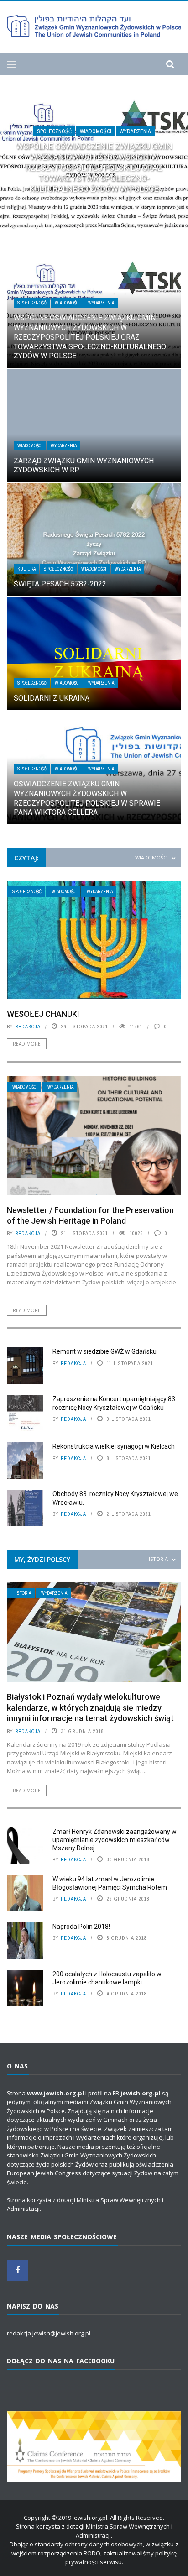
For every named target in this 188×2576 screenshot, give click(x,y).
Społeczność (54, 131)
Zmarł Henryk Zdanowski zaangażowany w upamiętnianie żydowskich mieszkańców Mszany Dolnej (115, 1840)
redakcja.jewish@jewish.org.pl (49, 2333)
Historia (22, 1593)
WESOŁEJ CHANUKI (43, 1014)
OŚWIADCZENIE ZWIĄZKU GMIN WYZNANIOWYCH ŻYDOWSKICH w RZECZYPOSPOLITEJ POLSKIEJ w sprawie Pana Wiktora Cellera (87, 798)
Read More (27, 1044)
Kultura (26, 569)
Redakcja (28, 1026)
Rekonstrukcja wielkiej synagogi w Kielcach (114, 1446)
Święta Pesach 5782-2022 (60, 584)
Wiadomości (96, 131)
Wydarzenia (135, 131)
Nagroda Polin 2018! (81, 1927)
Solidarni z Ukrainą (52, 698)
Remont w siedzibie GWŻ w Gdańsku (104, 1351)
